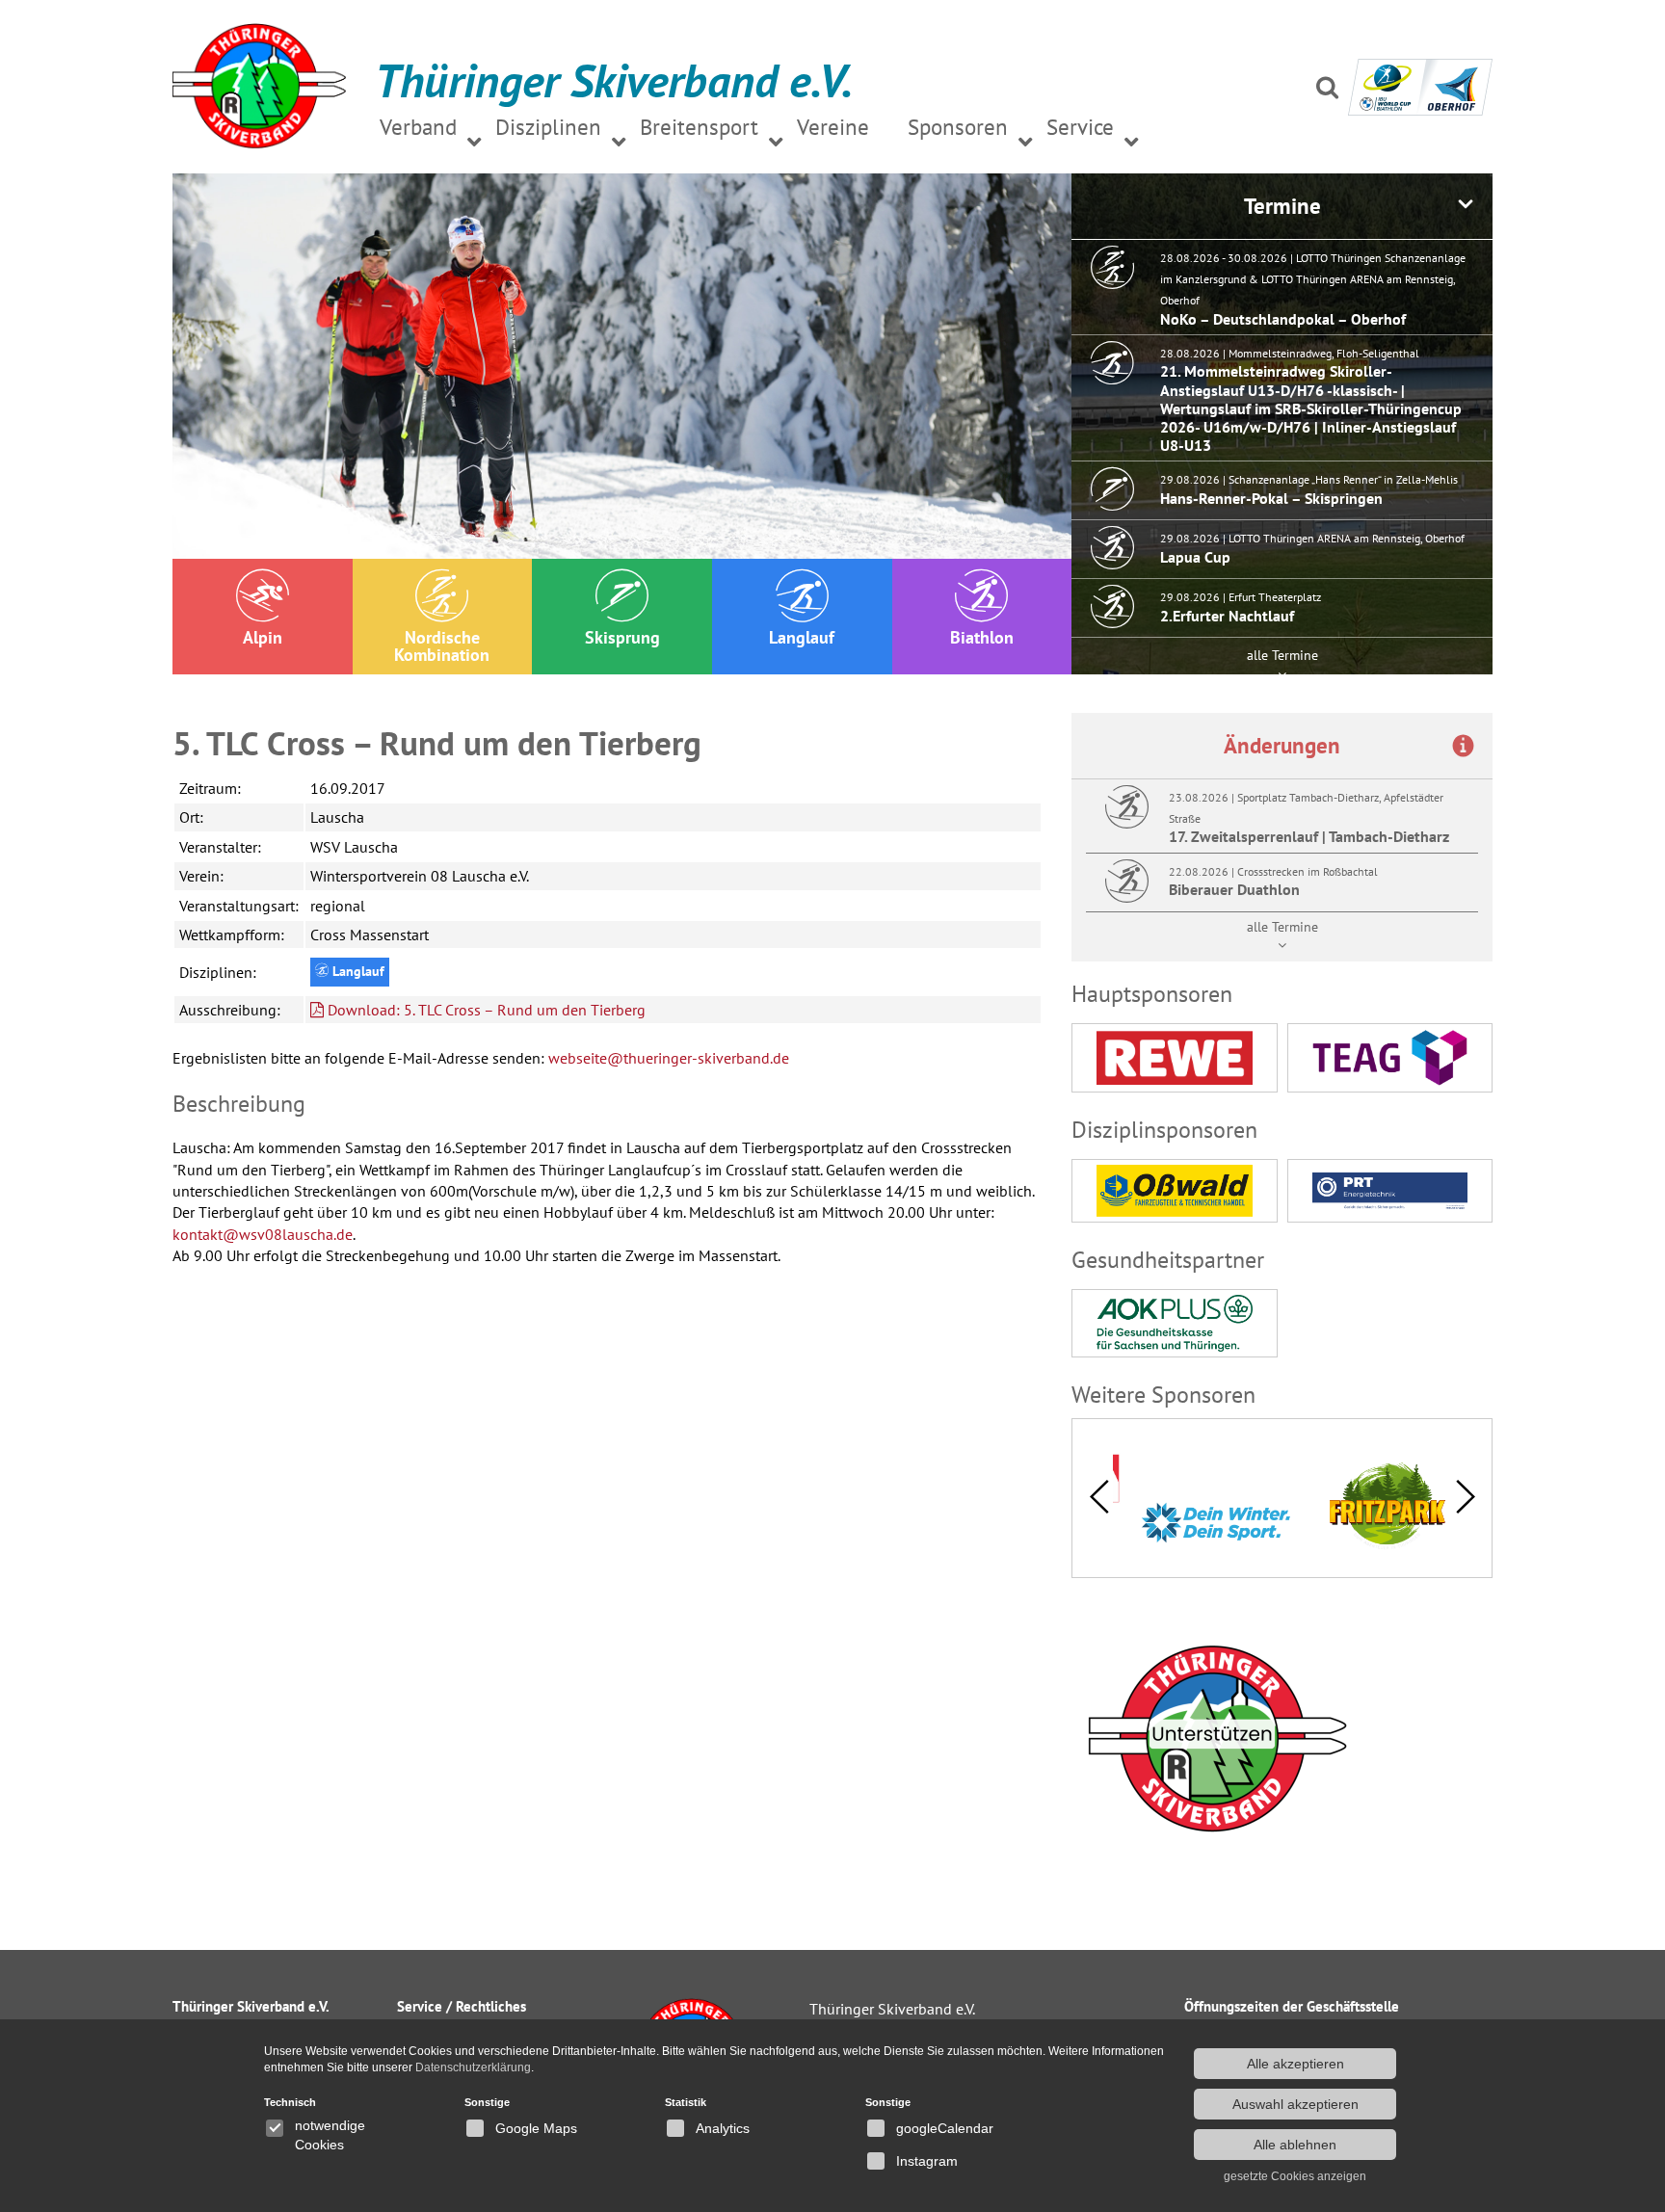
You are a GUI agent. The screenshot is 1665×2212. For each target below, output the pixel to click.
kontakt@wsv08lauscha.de (263, 1234)
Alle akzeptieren (1295, 2064)
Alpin (263, 637)
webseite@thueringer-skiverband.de (669, 1058)
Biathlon (982, 637)
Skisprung (622, 637)
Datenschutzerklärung (473, 2067)
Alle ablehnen (1295, 2145)
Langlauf (802, 637)
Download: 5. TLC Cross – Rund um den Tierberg (485, 1010)
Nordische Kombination (442, 646)
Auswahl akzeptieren (1295, 2104)
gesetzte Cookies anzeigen (1295, 2176)
